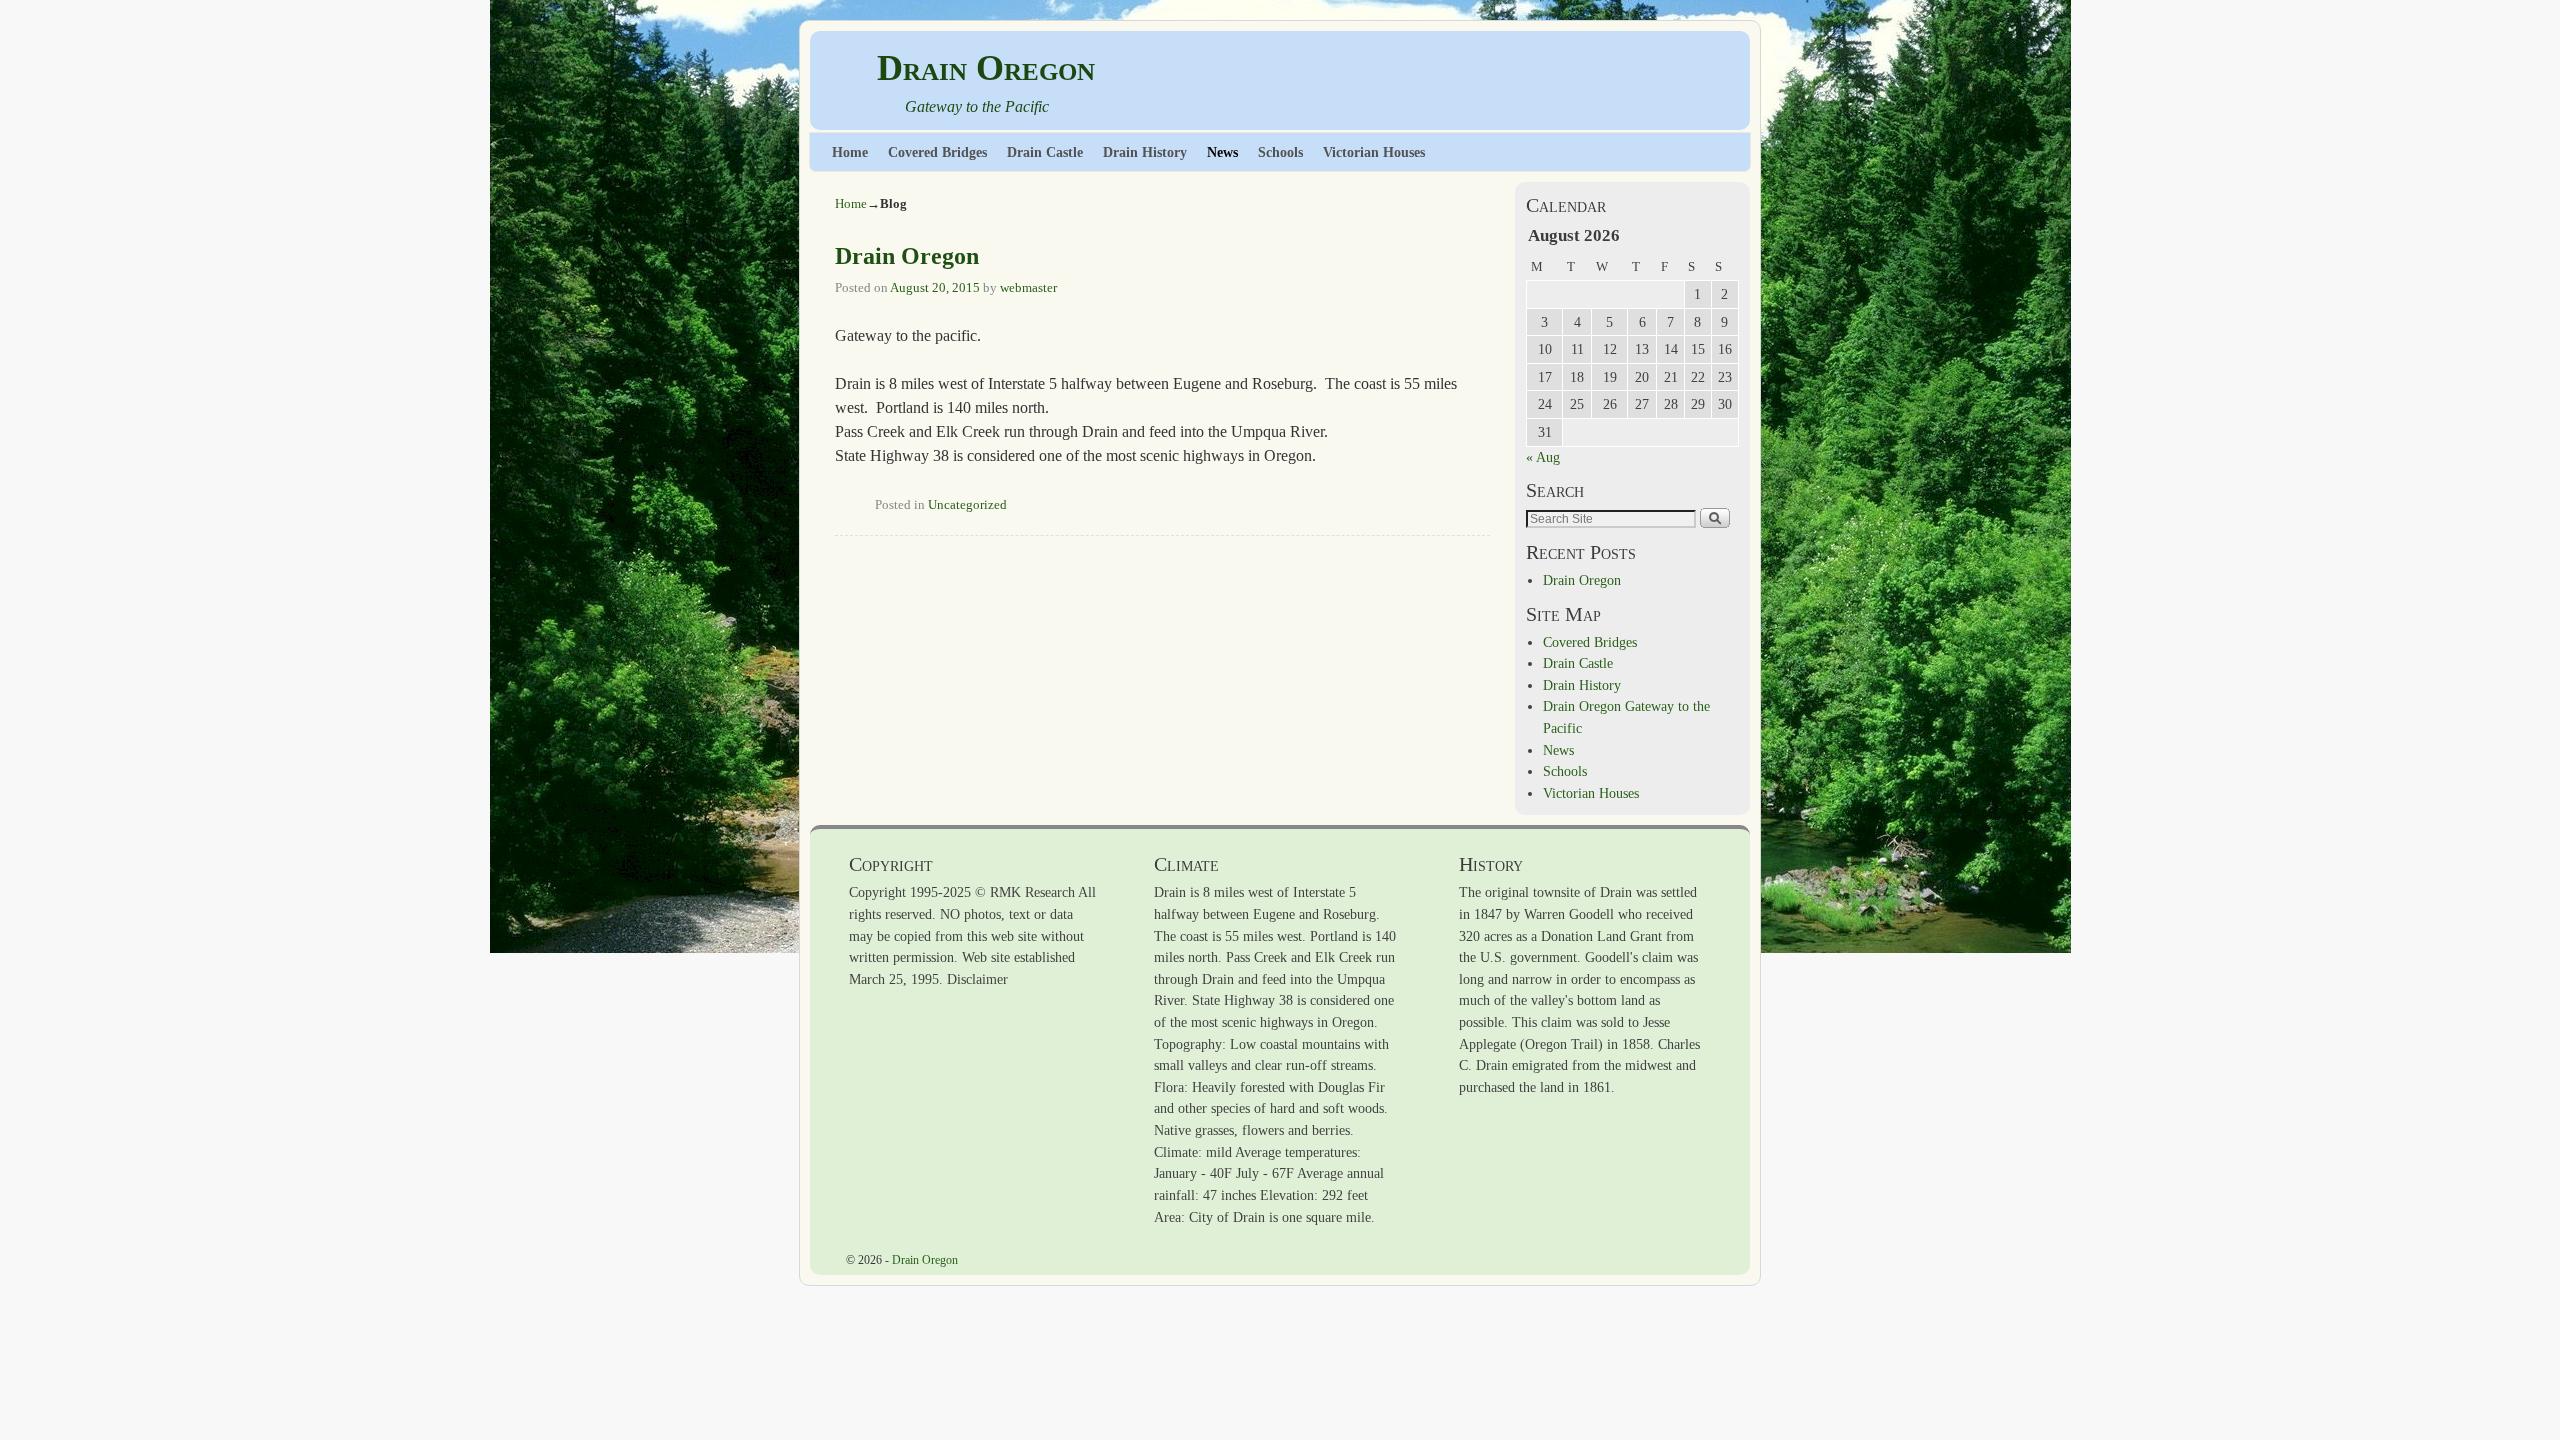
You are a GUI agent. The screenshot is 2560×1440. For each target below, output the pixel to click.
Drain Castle (1045, 152)
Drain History (1145, 152)
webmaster (1028, 288)
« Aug (1543, 457)
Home (850, 152)
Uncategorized (967, 505)
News (1222, 152)
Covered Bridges (937, 152)
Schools (1280, 152)
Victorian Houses (1374, 152)
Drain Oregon (986, 68)
